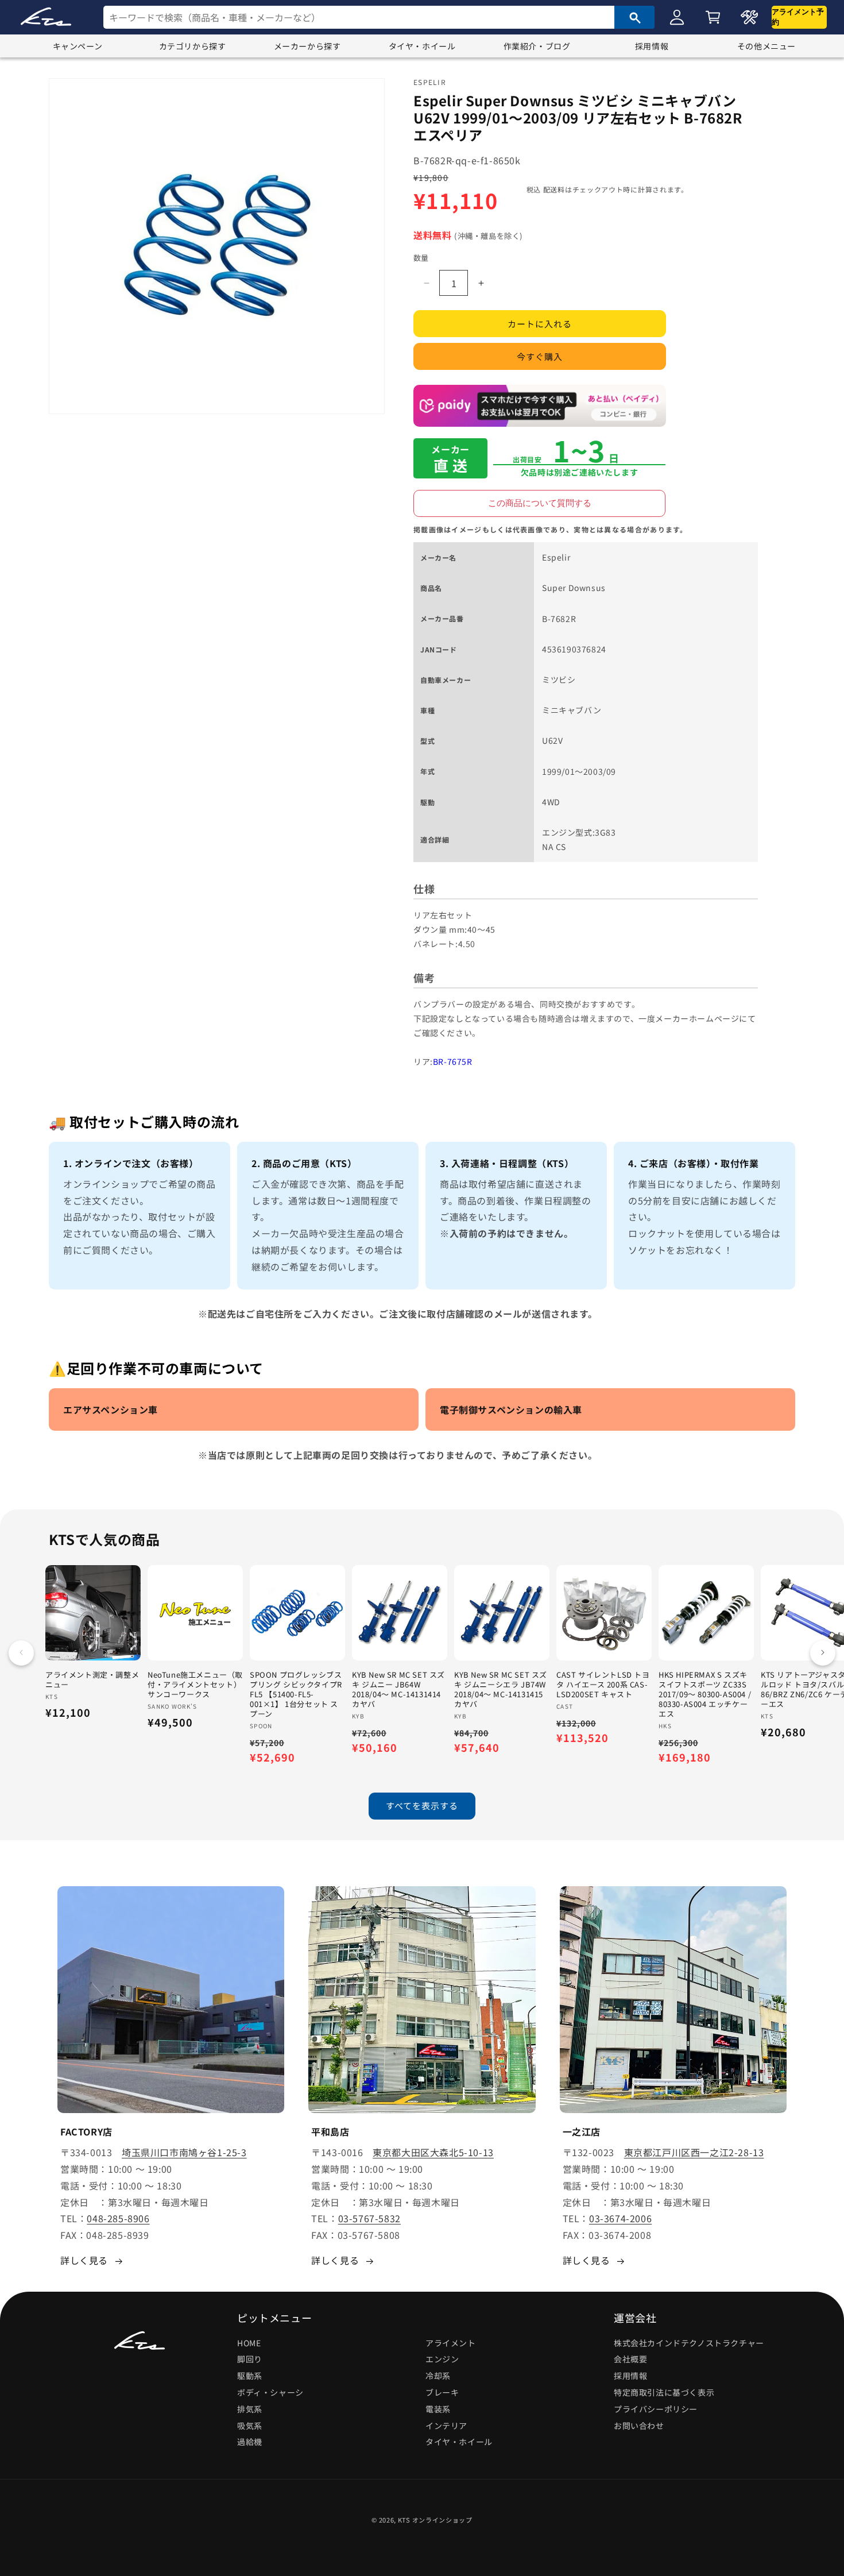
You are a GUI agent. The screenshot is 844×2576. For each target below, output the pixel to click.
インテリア (446, 2426)
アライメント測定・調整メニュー (92, 1680)
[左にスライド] (21, 1652)
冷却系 (438, 2376)
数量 (421, 258)
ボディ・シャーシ (270, 2392)
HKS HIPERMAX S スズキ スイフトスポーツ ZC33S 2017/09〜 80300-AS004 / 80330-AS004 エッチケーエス (705, 1694)
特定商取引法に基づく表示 (664, 2392)
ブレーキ (442, 2392)
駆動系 (250, 2376)
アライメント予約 (798, 17)
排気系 (250, 2409)
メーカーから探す (307, 46)
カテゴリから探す (193, 46)
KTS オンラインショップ (435, 2520)
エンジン (442, 2359)
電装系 (438, 2409)
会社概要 (630, 2359)
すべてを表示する (422, 1806)
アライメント (451, 2343)
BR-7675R (453, 1062)
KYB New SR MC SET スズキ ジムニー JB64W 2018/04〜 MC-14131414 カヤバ (398, 1690)
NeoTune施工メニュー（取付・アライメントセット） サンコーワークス (195, 1685)
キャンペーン (78, 46)
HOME (249, 2343)
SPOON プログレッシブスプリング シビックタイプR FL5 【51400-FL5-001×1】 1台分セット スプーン (296, 1694)
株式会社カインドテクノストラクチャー (689, 2343)
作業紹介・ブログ (537, 46)
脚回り (250, 2359)
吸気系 (250, 2426)
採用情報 (652, 46)
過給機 (250, 2442)
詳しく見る (84, 2260)
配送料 (554, 189)
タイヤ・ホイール (422, 46)
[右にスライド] (823, 1652)
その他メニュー (766, 46)
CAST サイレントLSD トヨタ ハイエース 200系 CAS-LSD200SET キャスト (603, 1685)
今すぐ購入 (540, 357)
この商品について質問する (540, 503)
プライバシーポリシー (656, 2409)
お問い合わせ (639, 2426)
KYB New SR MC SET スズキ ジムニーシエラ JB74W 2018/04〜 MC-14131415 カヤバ (501, 1690)
